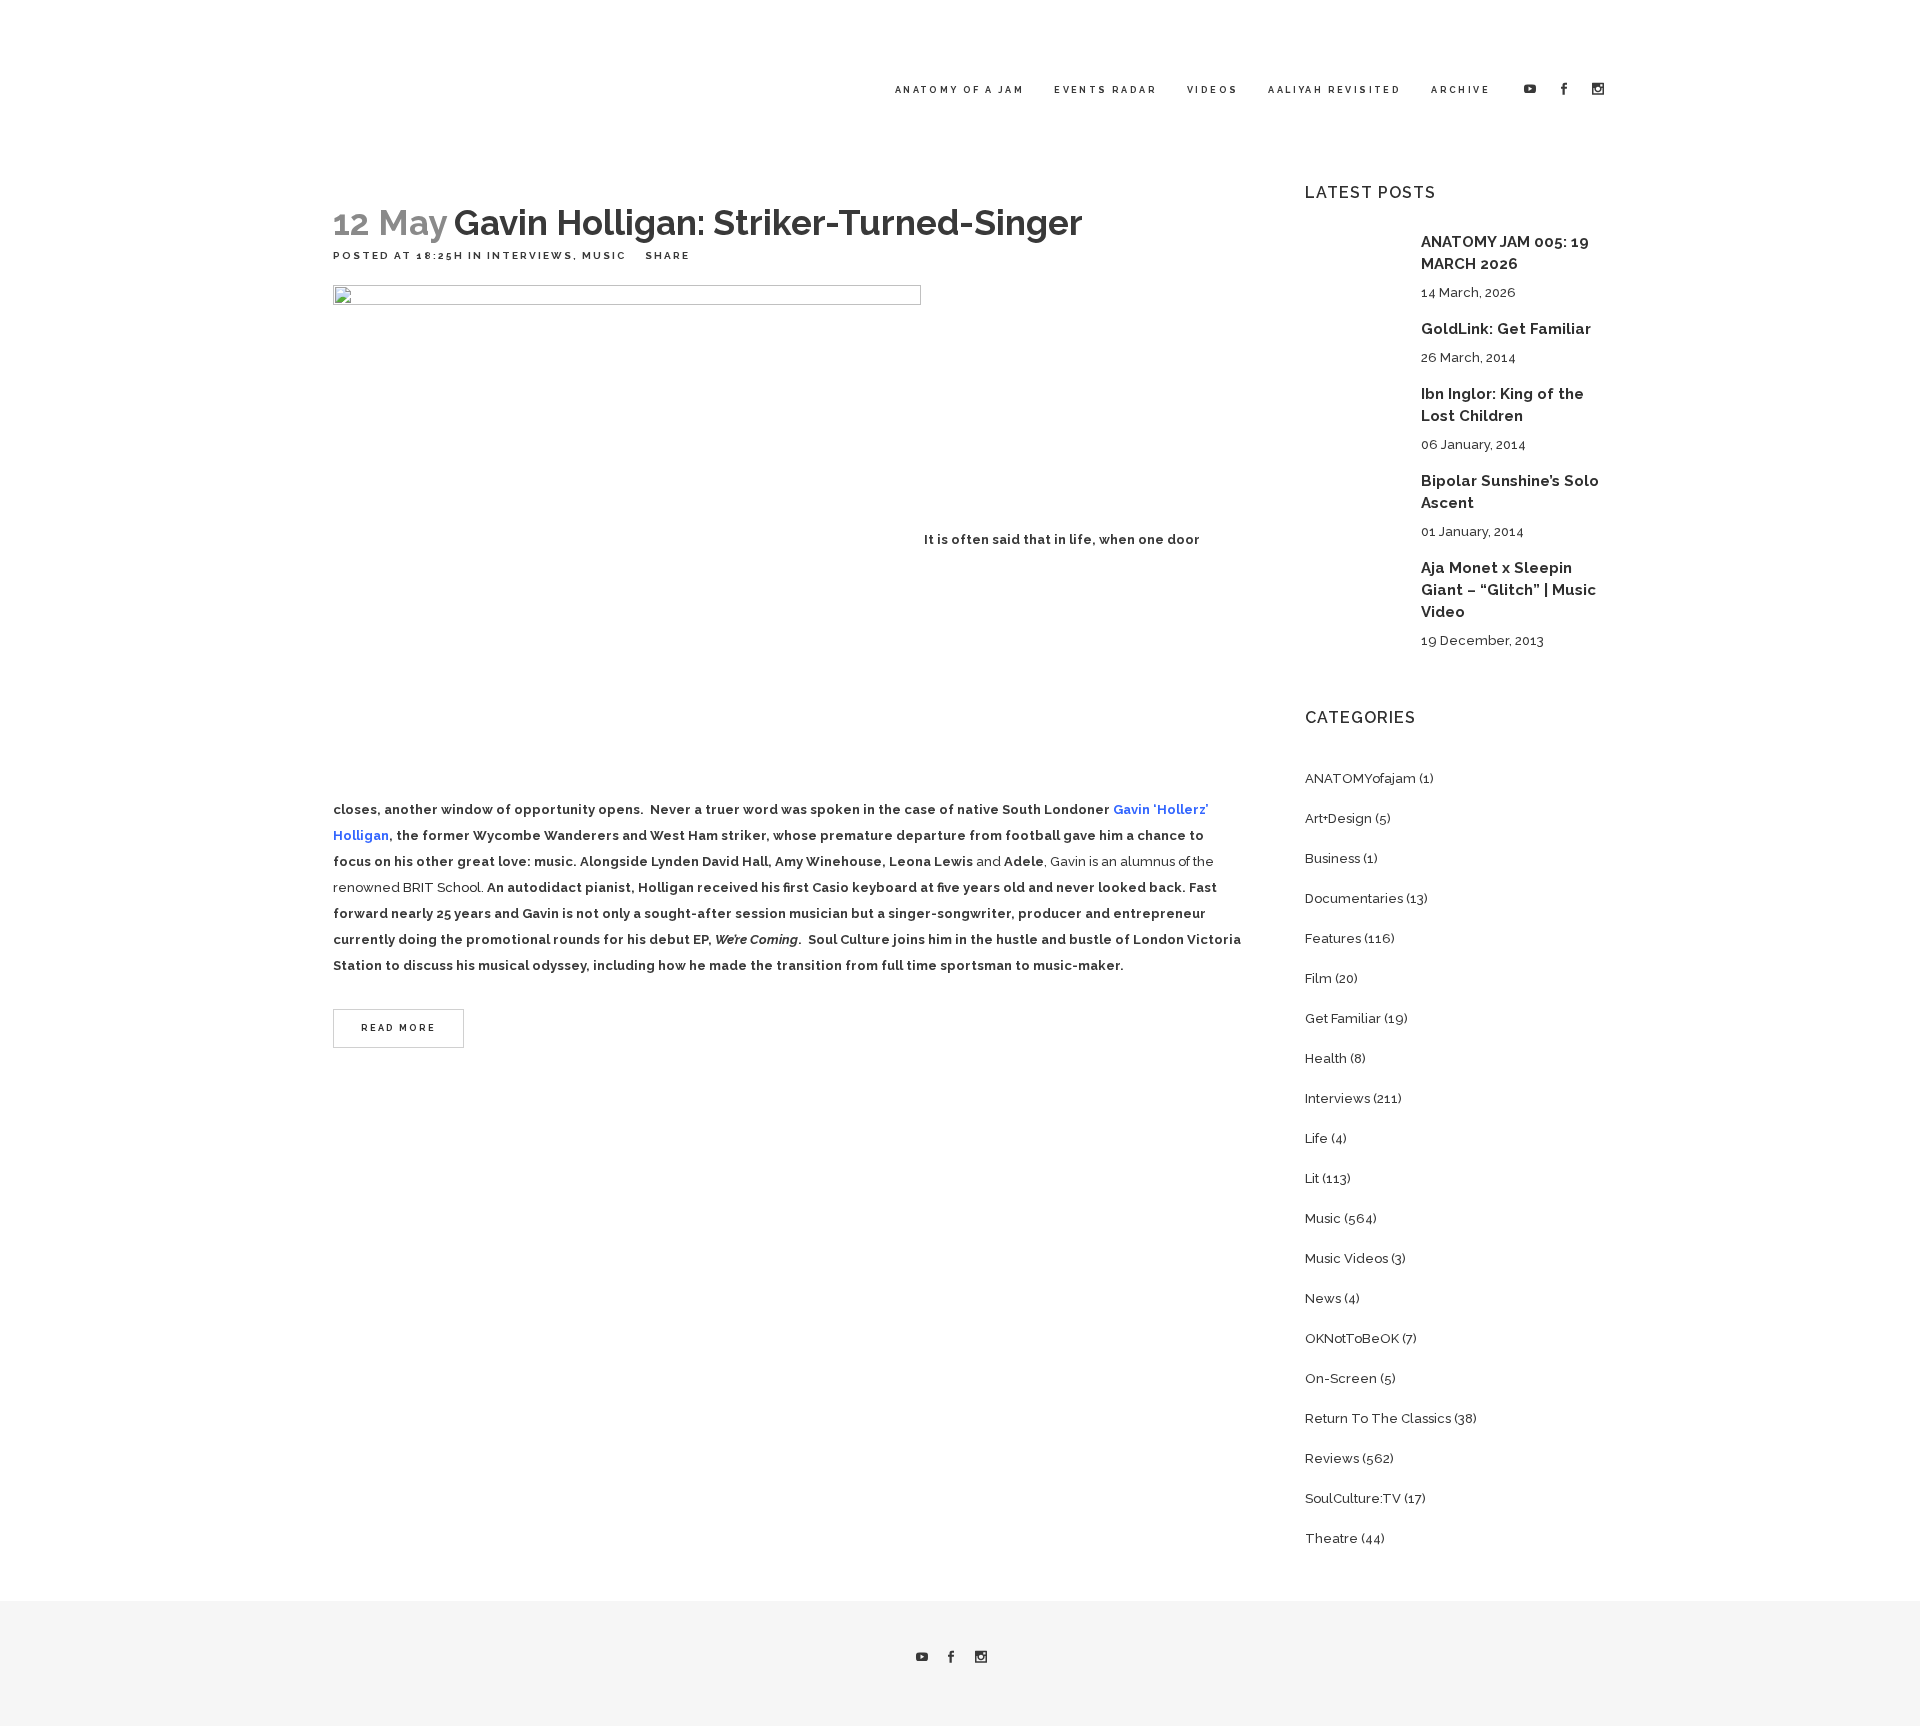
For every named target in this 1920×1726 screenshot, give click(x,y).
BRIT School (442, 887)
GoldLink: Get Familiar (1506, 329)
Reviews (1332, 1458)
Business (1332, 858)
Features (1333, 938)
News (1323, 1298)
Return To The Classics (1378, 1418)
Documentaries (1354, 898)
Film (1318, 978)
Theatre (1331, 1538)
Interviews (530, 255)
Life (1316, 1138)
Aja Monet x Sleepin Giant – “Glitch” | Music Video (1508, 590)
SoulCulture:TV (1353, 1498)
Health (1326, 1058)
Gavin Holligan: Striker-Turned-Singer (768, 222)
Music (604, 255)
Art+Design (1338, 818)
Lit (1312, 1178)
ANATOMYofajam (1360, 778)
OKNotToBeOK (1352, 1338)
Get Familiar (1343, 1018)
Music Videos (1346, 1258)
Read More (398, 1028)
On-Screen (1341, 1378)
